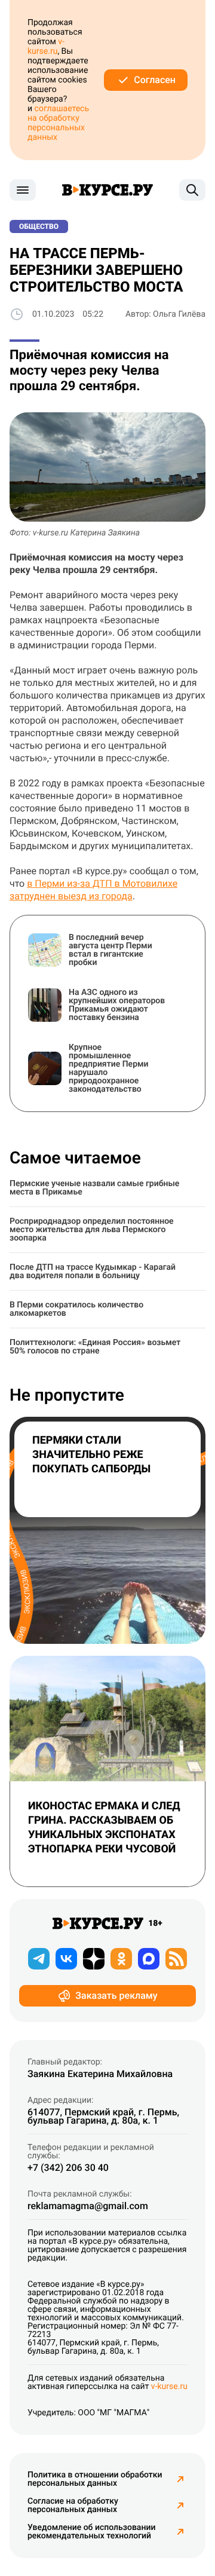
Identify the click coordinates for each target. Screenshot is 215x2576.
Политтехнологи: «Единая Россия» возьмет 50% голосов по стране (95, 1347)
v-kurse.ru (46, 47)
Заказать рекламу (116, 1995)
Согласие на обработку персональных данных (73, 2505)
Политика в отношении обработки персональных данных (95, 2479)
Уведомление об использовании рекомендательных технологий (91, 2532)
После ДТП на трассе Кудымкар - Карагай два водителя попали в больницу (93, 1272)
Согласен (155, 80)
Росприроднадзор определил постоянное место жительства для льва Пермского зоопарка (92, 1230)
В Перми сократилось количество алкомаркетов (76, 1309)
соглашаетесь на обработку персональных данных (58, 123)
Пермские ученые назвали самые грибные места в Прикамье (94, 1188)
